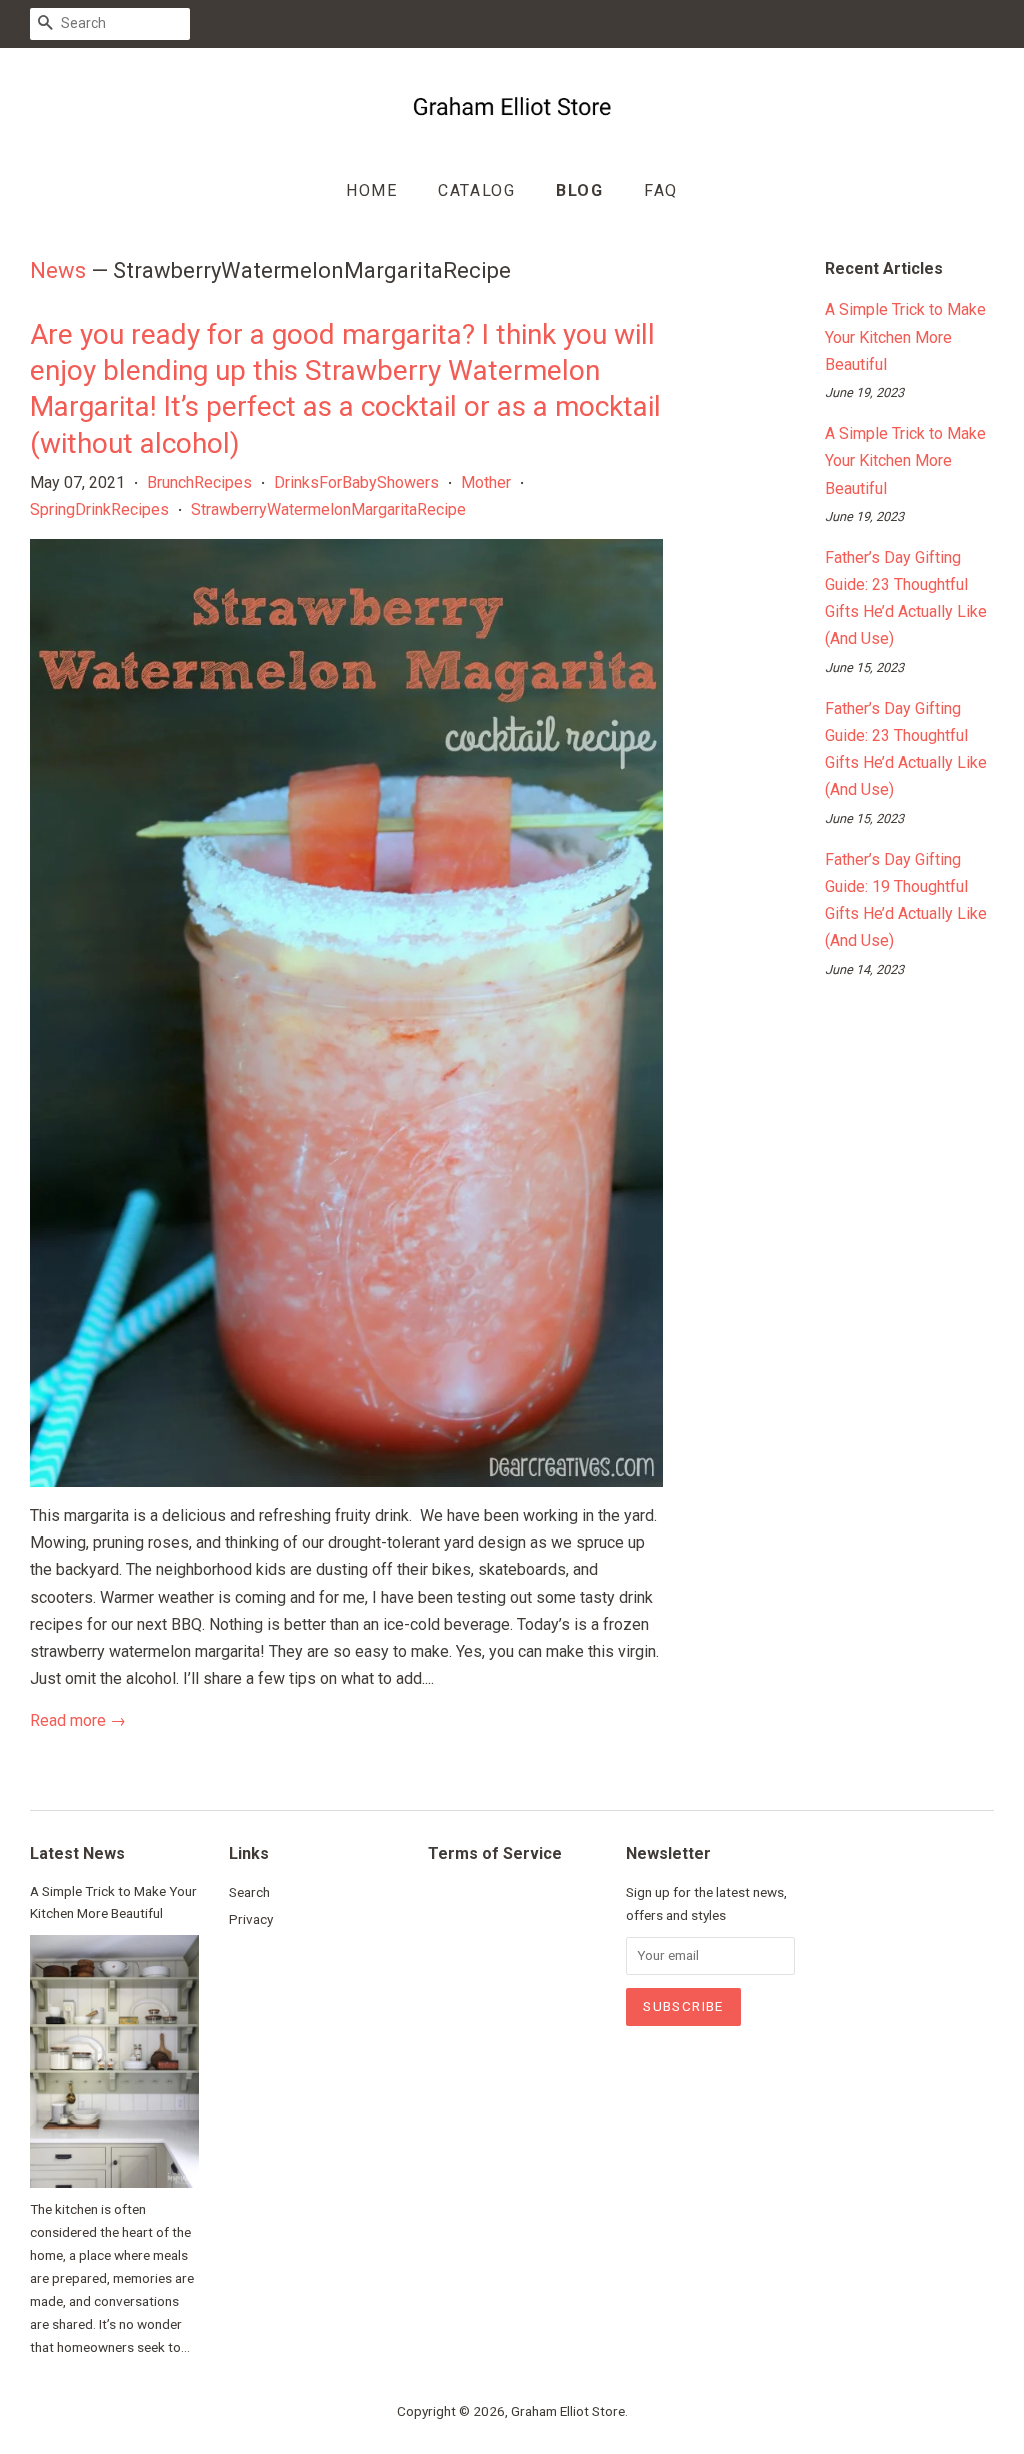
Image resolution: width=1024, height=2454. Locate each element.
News (58, 270)
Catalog (476, 190)
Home (371, 190)
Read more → (78, 1720)
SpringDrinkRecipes (99, 509)
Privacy (251, 1919)
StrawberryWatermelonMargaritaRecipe (328, 509)
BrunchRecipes (199, 482)
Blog (579, 190)
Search (249, 1892)
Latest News (77, 1853)
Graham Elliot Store (568, 2411)
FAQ (661, 190)
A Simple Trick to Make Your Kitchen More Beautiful (905, 336)
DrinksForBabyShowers (356, 482)
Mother (486, 482)
